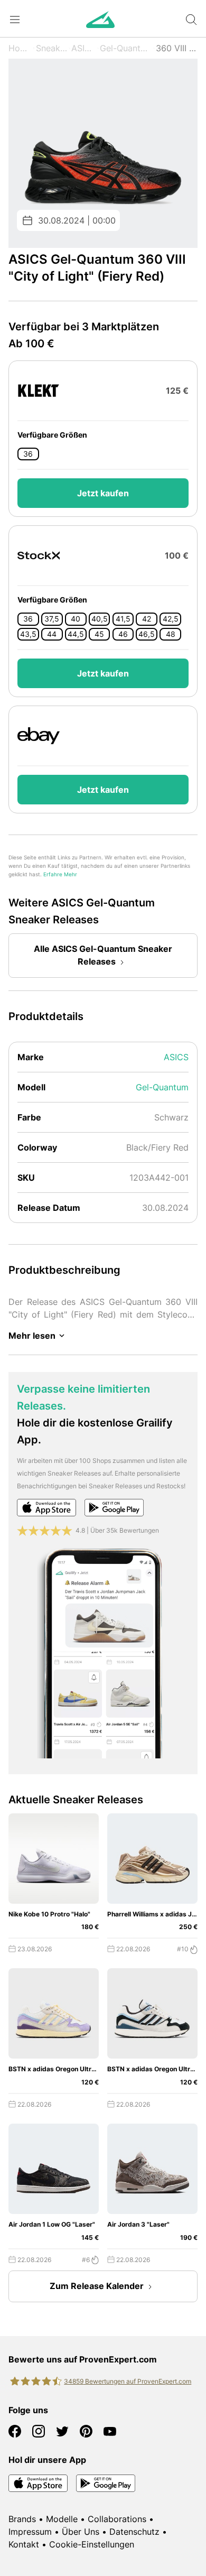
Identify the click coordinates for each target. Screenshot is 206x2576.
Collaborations (117, 2519)
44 (52, 634)
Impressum (30, 2532)
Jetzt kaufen (103, 493)
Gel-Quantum (126, 48)
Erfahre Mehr (60, 874)
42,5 (171, 619)
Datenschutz (134, 2532)
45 (99, 634)
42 (147, 619)
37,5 (52, 619)
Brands (22, 2519)
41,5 (123, 619)
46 (123, 634)
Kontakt (24, 2544)
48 (171, 634)
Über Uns (81, 2532)
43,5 (28, 634)
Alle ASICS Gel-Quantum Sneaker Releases (103, 955)
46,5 (147, 634)
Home (20, 48)
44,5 (76, 634)
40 (76, 619)
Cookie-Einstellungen (92, 2544)
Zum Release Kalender (97, 2286)
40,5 (100, 619)
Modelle (62, 2519)
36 (28, 454)
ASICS (83, 48)
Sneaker (52, 48)
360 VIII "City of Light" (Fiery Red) (177, 48)
